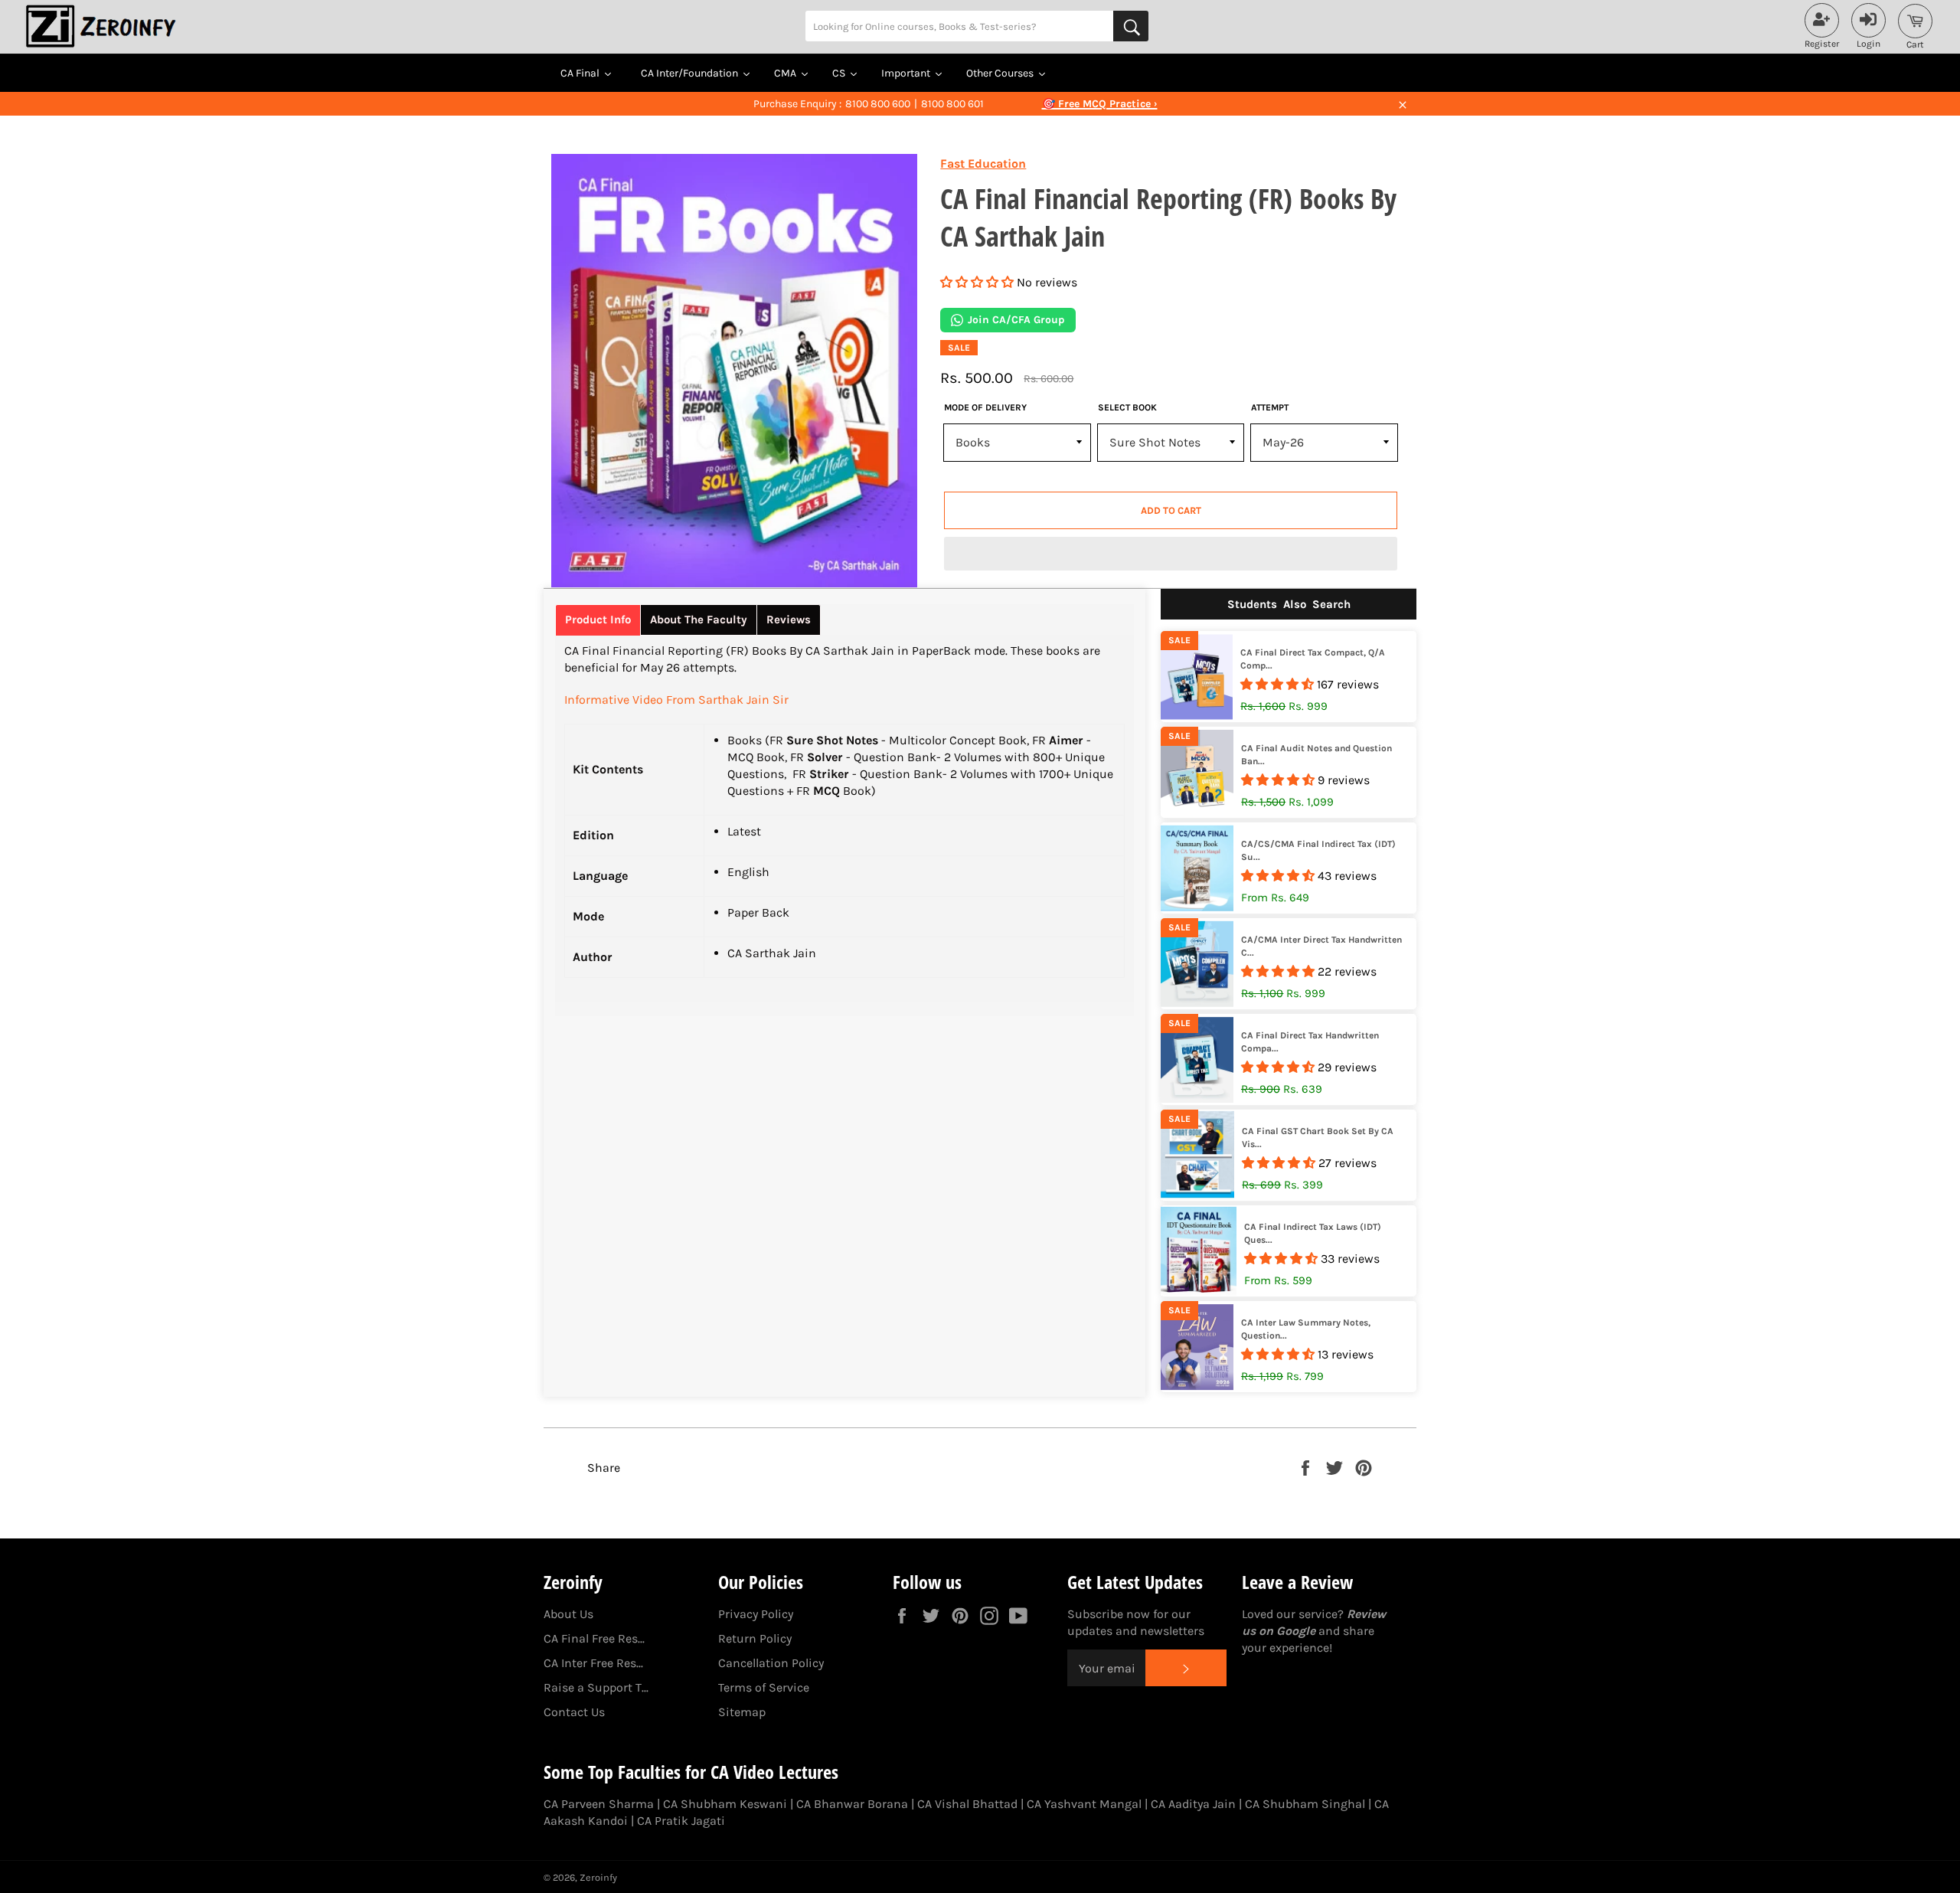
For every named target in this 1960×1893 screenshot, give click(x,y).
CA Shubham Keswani (725, 1804)
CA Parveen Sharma (599, 1804)
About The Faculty (699, 620)
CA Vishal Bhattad (967, 1804)
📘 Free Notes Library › (1099, 104)
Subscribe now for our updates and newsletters (1136, 1622)
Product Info (598, 620)
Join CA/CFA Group (1016, 320)
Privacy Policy (756, 1614)
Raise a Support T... (596, 1687)
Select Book (1127, 407)
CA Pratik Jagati (681, 1821)
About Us (568, 1614)
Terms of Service (764, 1687)
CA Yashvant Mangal (1084, 1804)
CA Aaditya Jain (1193, 1804)
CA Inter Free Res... (593, 1663)
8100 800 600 (878, 104)
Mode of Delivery (985, 407)
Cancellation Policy (771, 1663)
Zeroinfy (598, 1877)
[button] (978, 282)
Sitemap (742, 1712)
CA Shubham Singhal (1305, 1804)
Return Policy (755, 1638)
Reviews (789, 620)
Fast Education (983, 163)
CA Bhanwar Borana (852, 1804)
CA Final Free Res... (594, 1638)
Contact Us (574, 1712)
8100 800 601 (952, 104)
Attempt (1270, 407)
